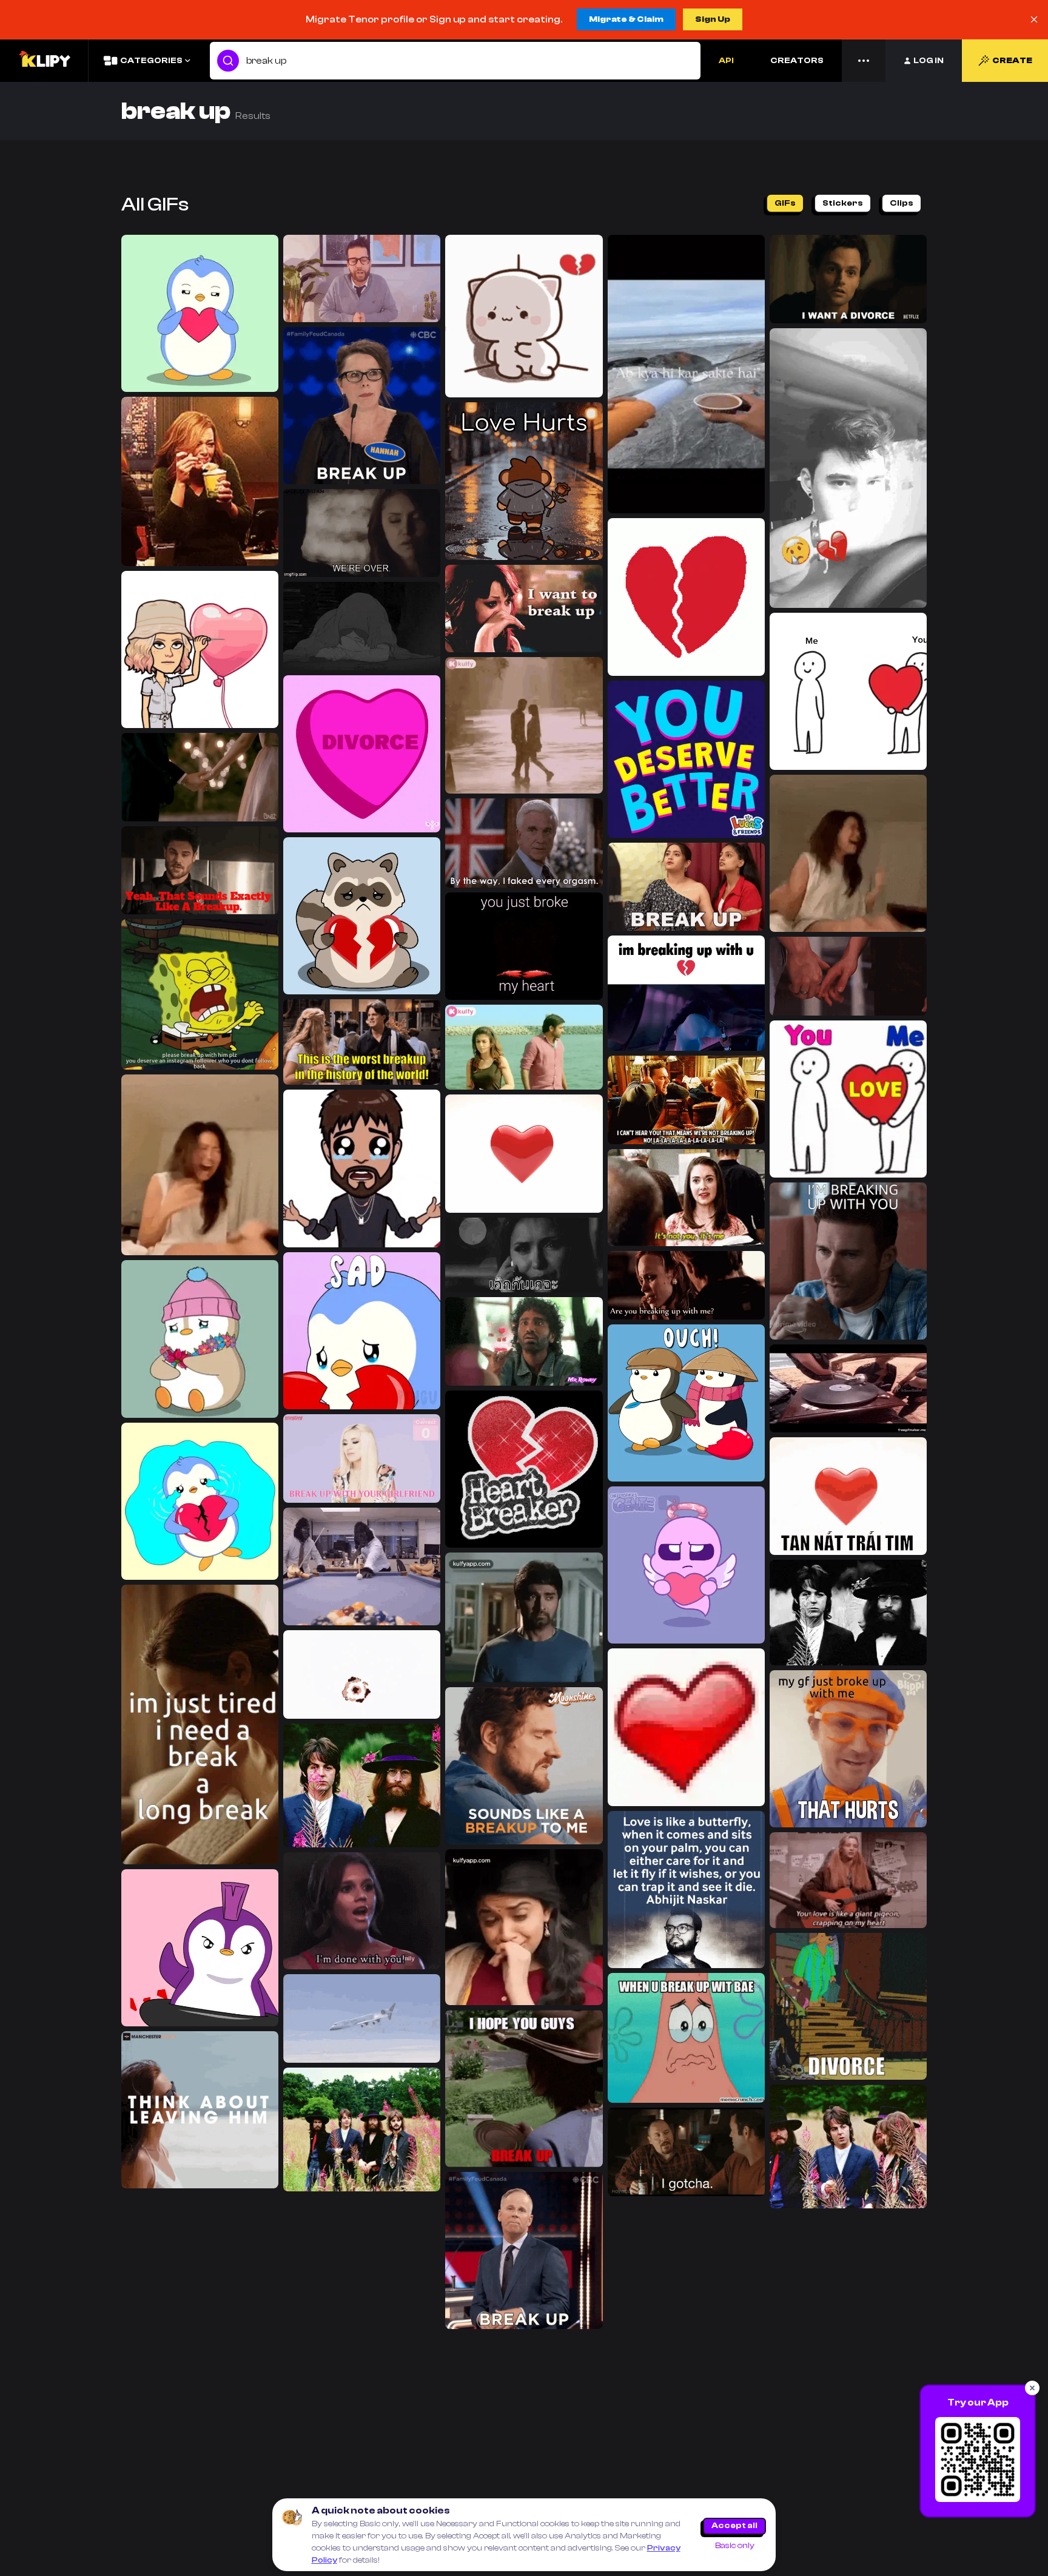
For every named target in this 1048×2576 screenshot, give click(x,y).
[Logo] (44, 61)
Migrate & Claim (626, 19)
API (726, 61)
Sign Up (713, 19)
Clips (902, 203)
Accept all (734, 2526)
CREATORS (797, 61)
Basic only (735, 2546)
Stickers (843, 203)
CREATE (1012, 61)
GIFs (785, 203)
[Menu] (864, 61)
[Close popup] (1032, 2388)
